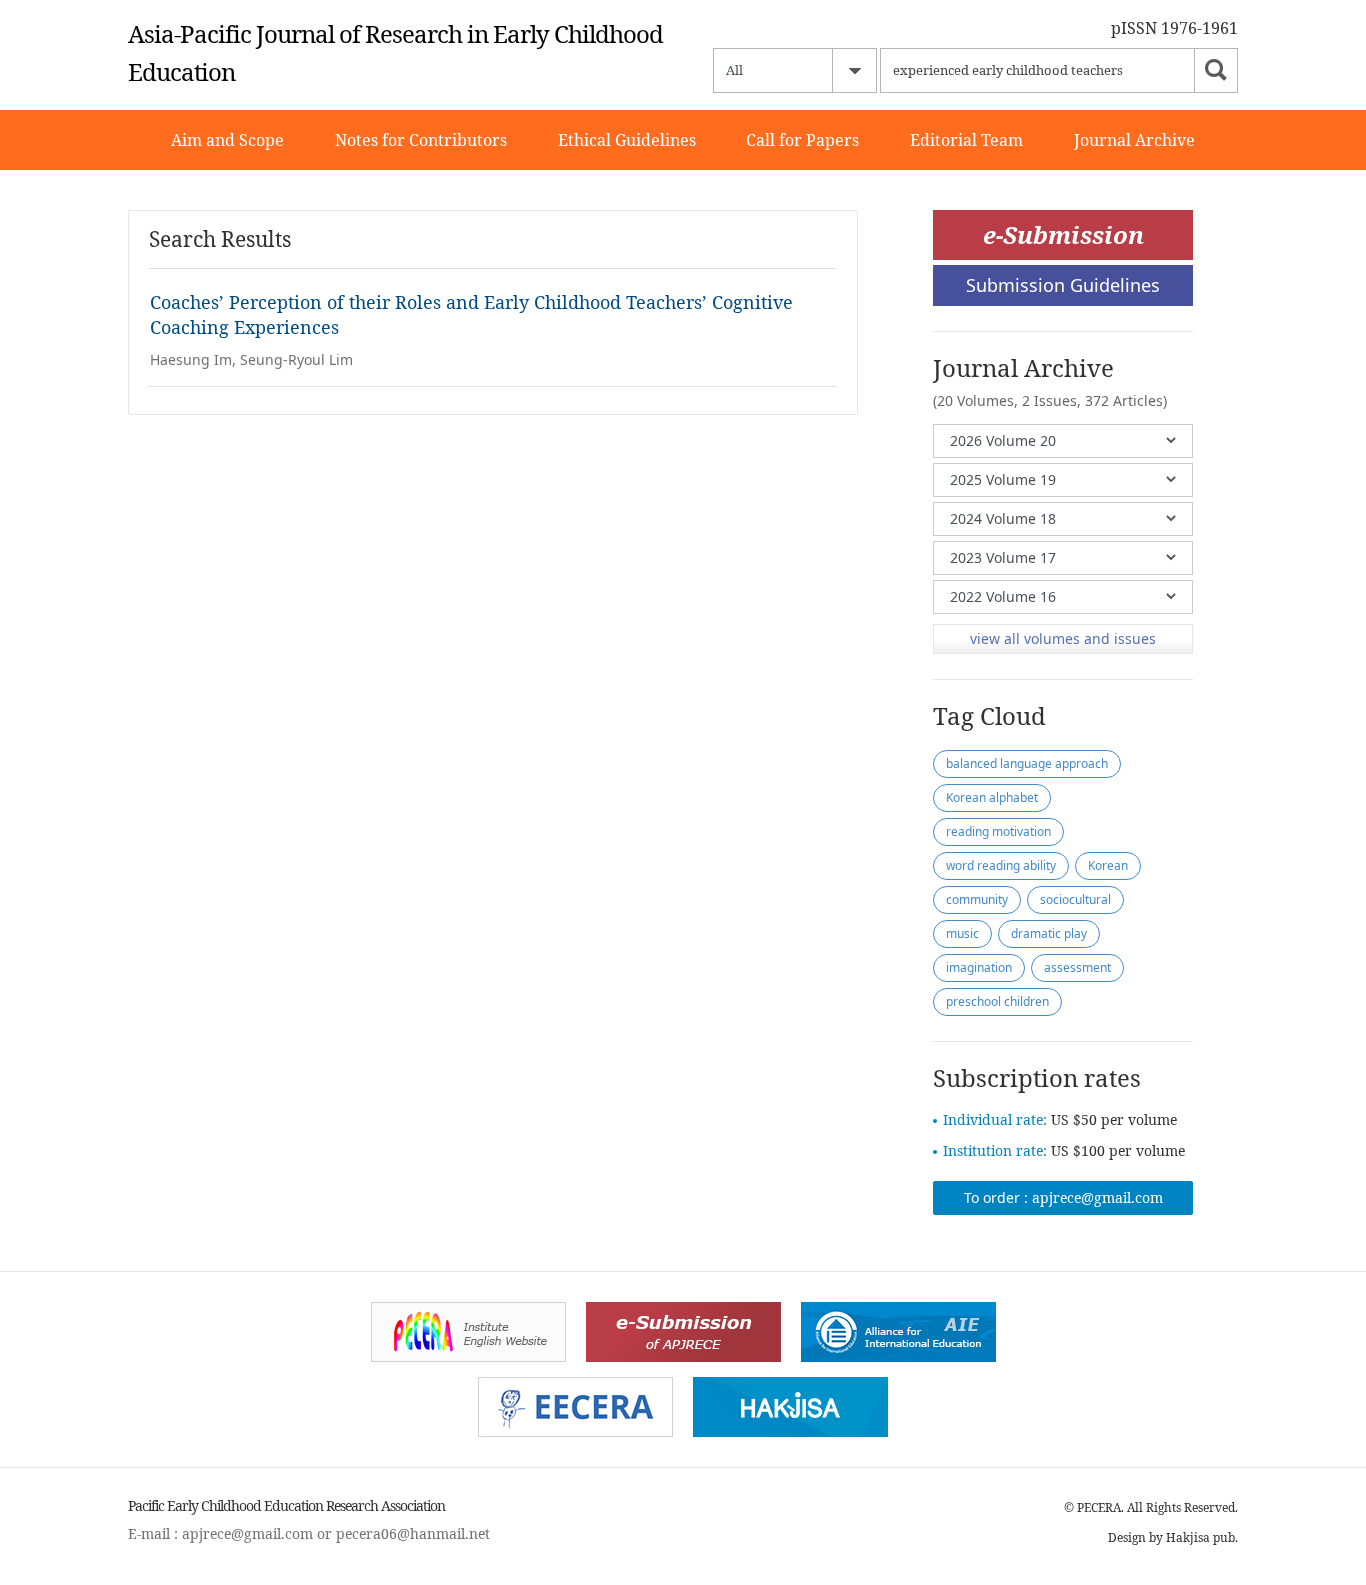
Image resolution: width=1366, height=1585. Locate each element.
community (977, 899)
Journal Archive (1134, 140)
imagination (979, 967)
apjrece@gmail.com (1097, 1197)
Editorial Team (966, 140)
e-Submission (1063, 234)
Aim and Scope (227, 140)
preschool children (997, 1001)
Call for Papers (802, 140)
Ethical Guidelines (627, 140)
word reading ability (1001, 865)
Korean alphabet (992, 797)
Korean (1108, 865)
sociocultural (1075, 899)
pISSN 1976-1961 (1174, 28)
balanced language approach (1027, 763)
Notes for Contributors (421, 140)
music (962, 933)
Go (1216, 70)
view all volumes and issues (1063, 638)
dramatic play (1049, 933)
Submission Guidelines (1063, 285)
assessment (1077, 967)
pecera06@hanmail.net (413, 1533)
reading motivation (998, 831)
